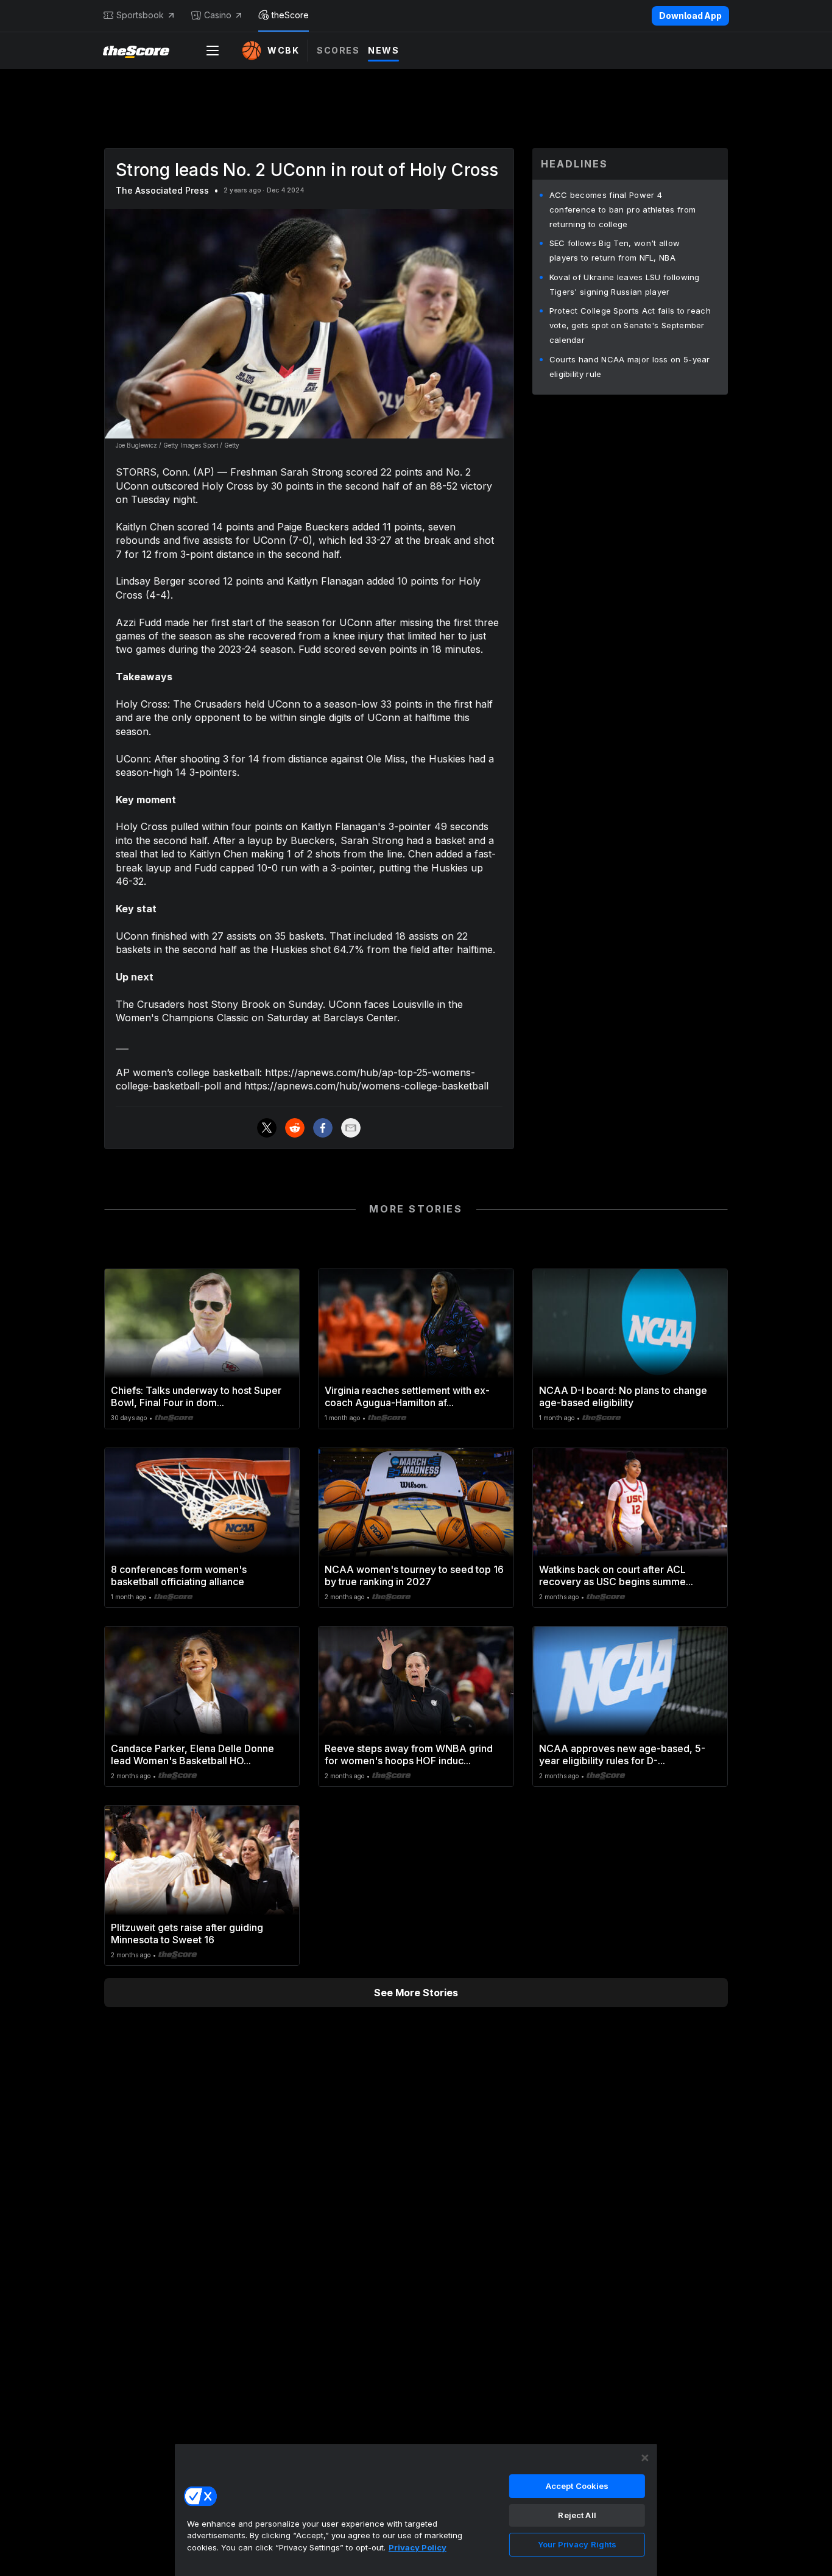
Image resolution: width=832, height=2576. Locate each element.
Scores (338, 50)
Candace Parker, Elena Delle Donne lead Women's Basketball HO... (192, 1754)
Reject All (577, 2515)
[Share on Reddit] (295, 1128)
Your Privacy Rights (577, 2544)
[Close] (645, 2458)
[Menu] (213, 51)
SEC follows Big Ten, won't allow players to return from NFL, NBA (615, 250)
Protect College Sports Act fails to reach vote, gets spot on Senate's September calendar (630, 325)
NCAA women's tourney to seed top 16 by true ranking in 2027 (414, 1575)
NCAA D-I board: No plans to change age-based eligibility (623, 1396)
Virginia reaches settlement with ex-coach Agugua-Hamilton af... (407, 1396)
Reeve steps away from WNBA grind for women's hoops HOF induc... (409, 1754)
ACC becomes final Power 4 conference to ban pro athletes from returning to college (623, 209)
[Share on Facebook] (323, 1128)
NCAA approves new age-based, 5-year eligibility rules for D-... (622, 1754)
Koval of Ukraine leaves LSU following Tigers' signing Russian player (625, 284)
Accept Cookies (577, 2486)
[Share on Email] (351, 1128)
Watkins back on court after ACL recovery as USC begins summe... (616, 1575)
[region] (416, 2510)
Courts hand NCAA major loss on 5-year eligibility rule (630, 367)
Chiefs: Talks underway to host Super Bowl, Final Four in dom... (196, 1396)
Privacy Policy (418, 2547)
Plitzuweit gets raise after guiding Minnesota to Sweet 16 (187, 1934)
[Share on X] (267, 1128)
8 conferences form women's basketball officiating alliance (179, 1575)
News (383, 50)
